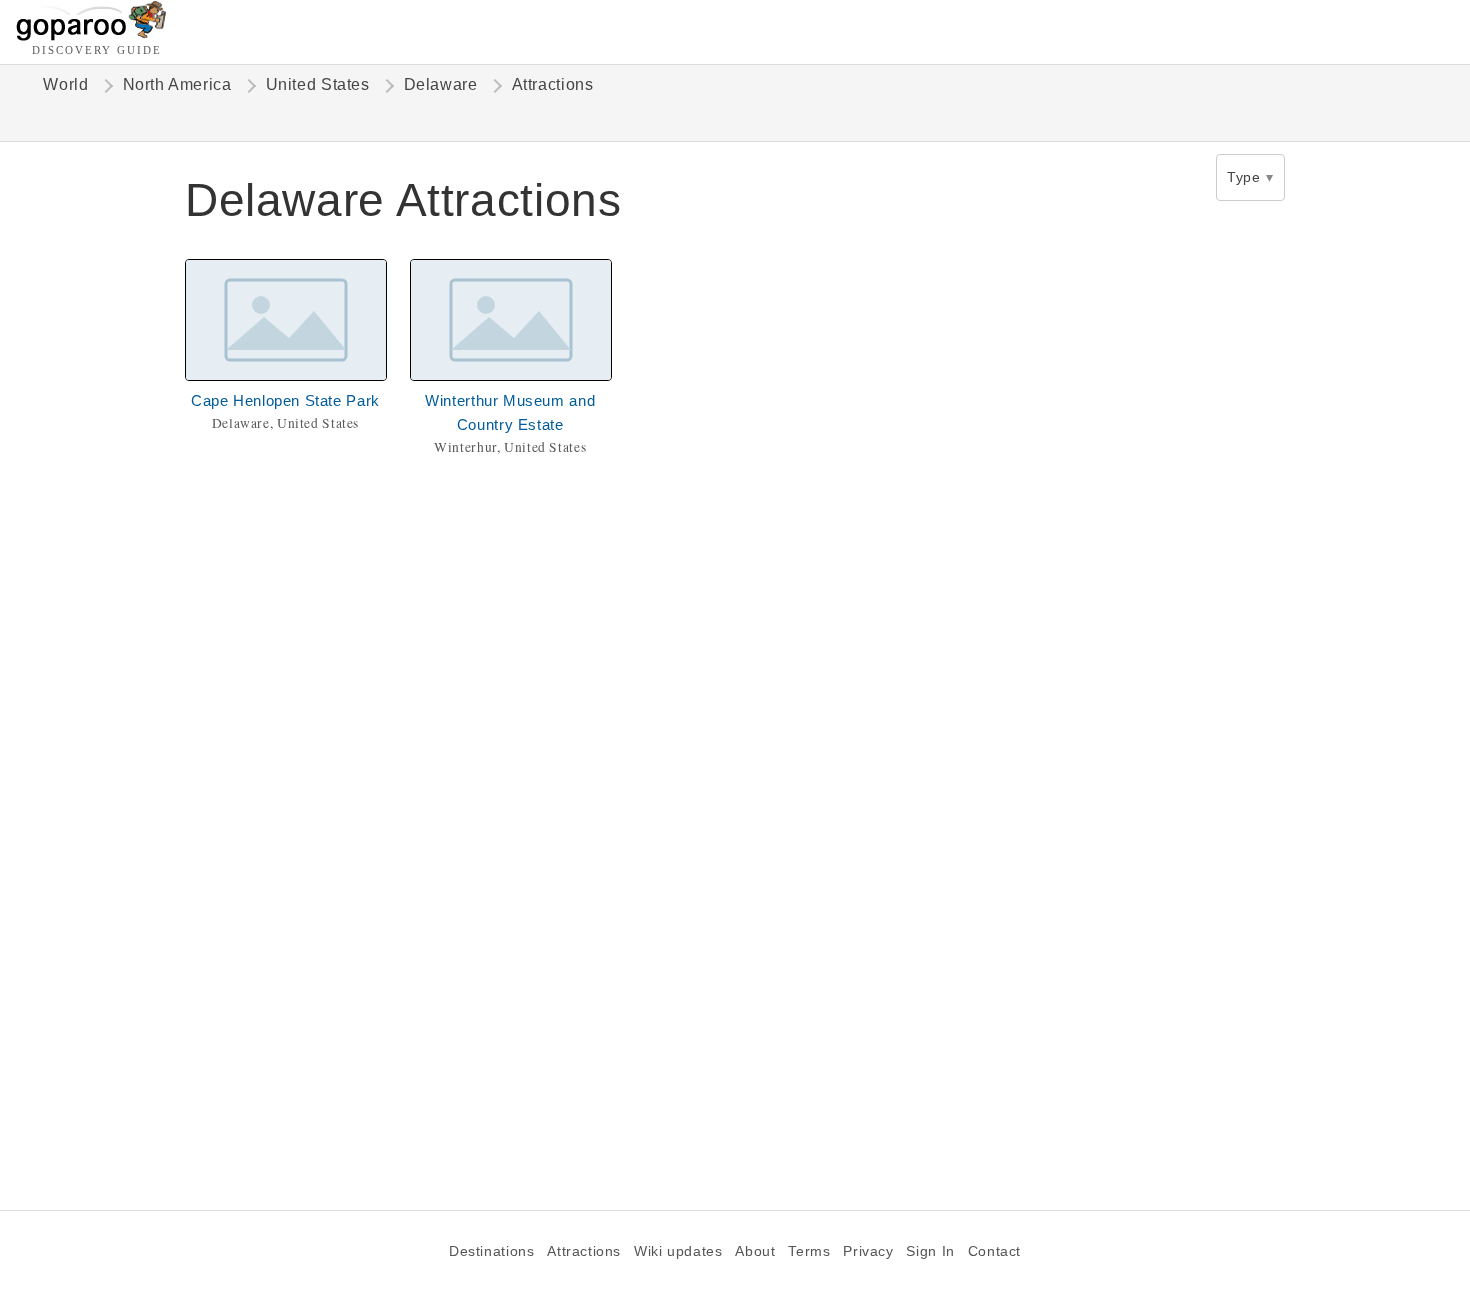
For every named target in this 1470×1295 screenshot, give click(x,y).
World (65, 84)
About (755, 1251)
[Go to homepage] (91, 35)
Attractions (584, 1251)
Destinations (491, 1251)
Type (1243, 177)
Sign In (930, 1251)
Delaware (441, 84)
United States (318, 84)
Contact (994, 1251)
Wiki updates (678, 1251)
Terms (809, 1251)
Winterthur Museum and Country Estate (510, 412)
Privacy (868, 1251)
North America (177, 84)
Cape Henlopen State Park (285, 400)
